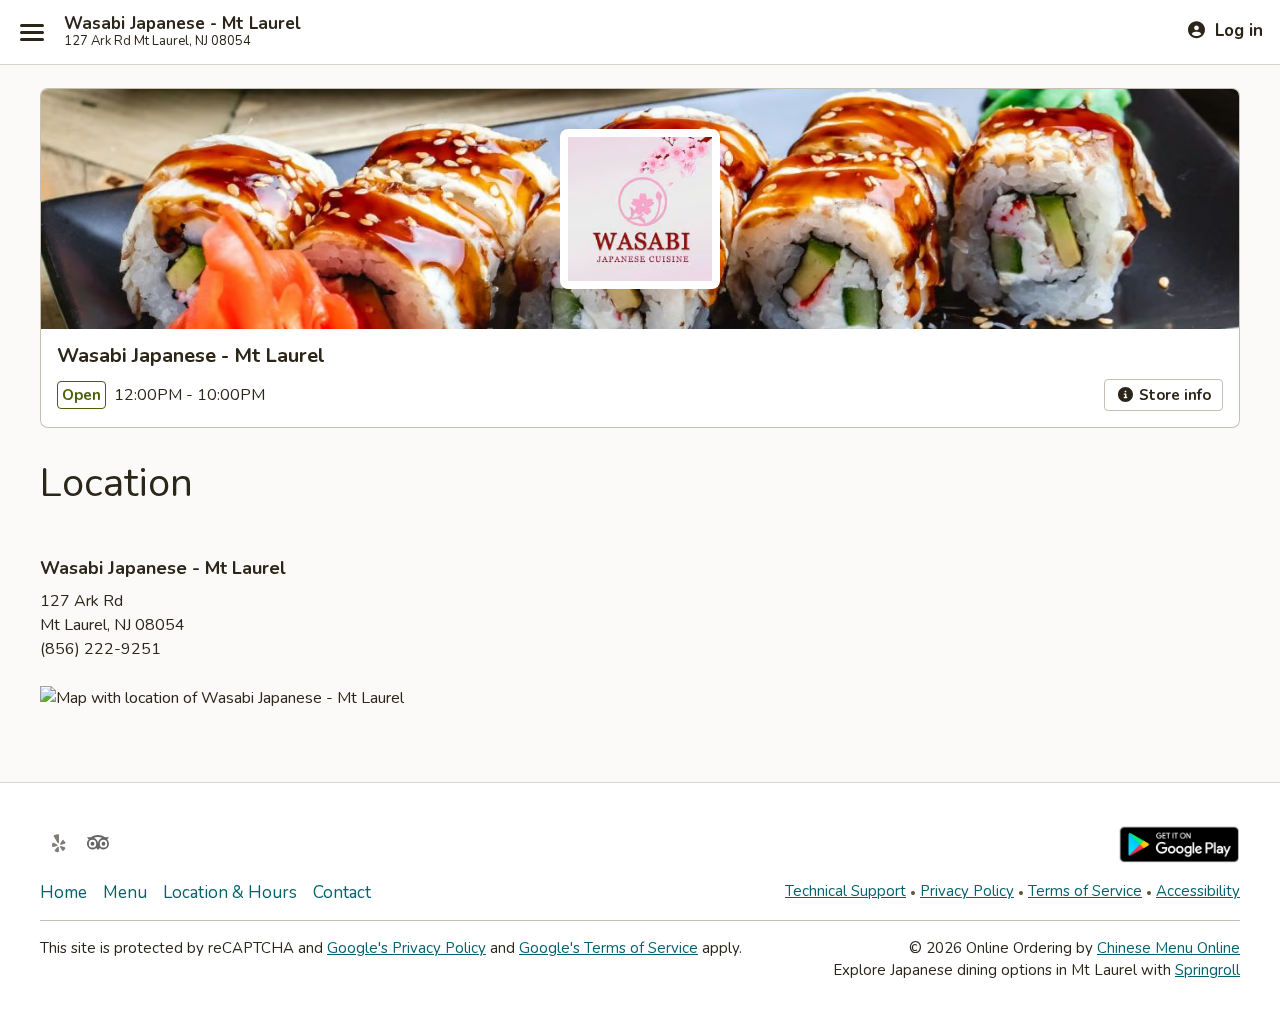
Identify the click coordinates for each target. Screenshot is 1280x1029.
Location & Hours (230, 892)
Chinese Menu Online (1168, 948)
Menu (125, 892)
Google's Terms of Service (608, 948)
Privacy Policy (967, 891)
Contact (342, 892)
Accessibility (1198, 891)
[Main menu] (32, 32)
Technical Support (845, 891)
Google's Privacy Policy (406, 948)
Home (63, 892)
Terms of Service (1085, 891)
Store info (1173, 395)
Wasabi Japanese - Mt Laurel (182, 24)
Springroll (1207, 970)
